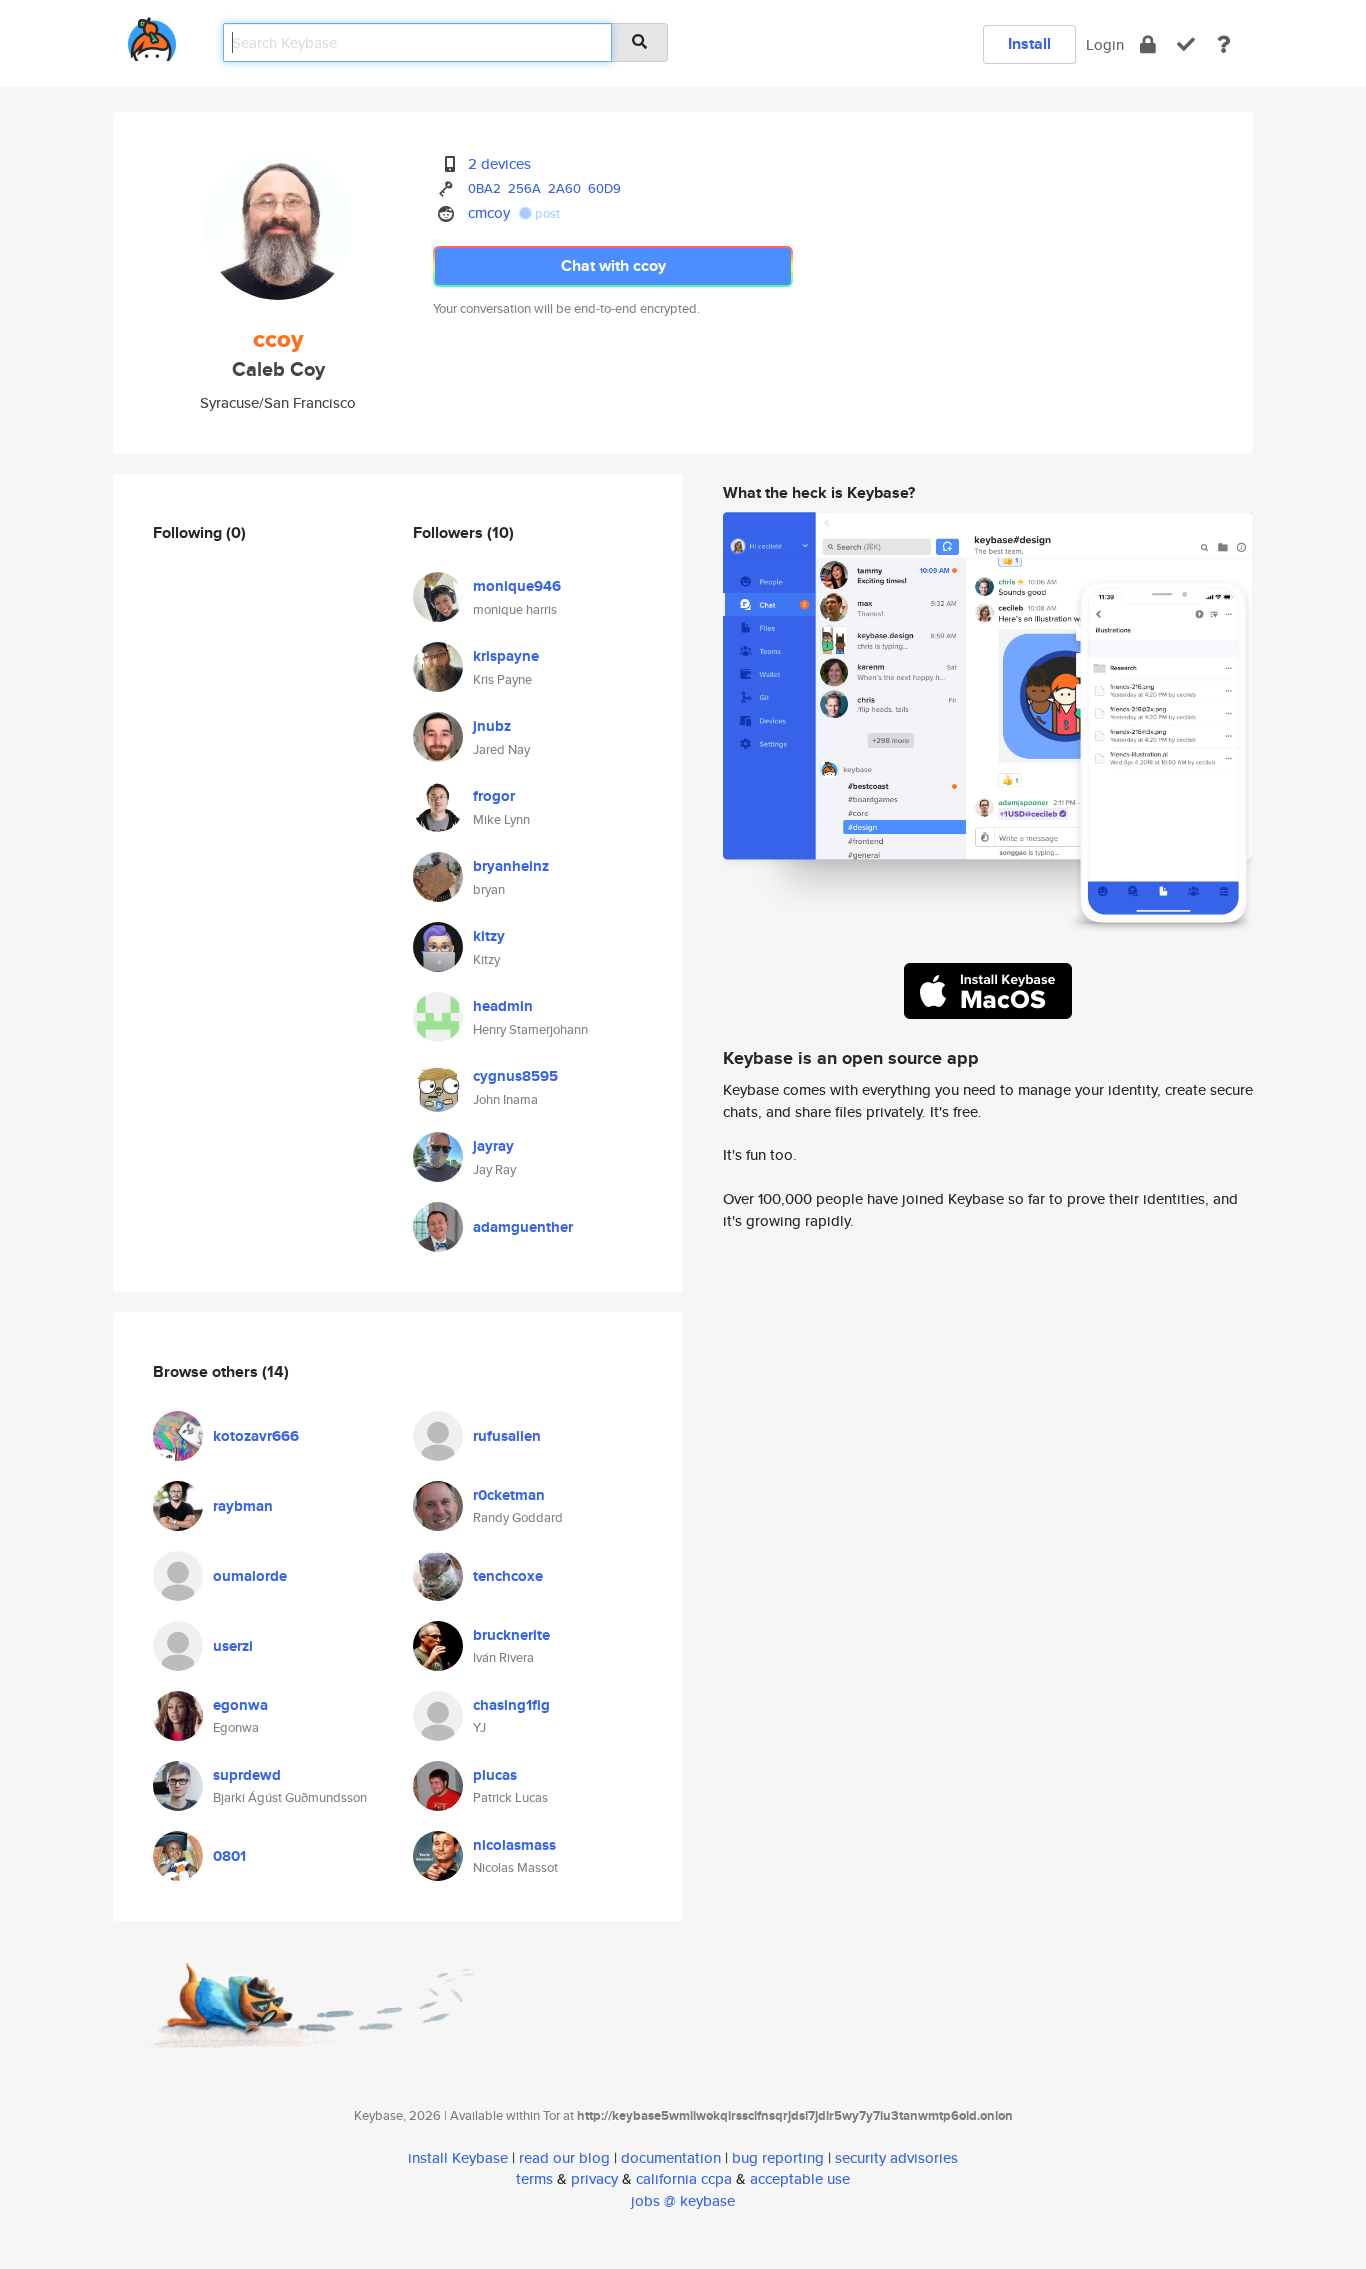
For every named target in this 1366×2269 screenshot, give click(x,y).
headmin (503, 1006)
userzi (233, 1646)
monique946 (517, 586)
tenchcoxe (508, 1576)
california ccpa (684, 2178)
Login (1105, 44)
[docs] (1224, 44)
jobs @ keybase (683, 2200)
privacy (594, 2178)
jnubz (492, 726)
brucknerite (511, 1635)
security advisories (896, 2157)
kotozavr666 (256, 1436)
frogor (494, 796)
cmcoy (489, 212)
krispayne (506, 656)
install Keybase (458, 2157)
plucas (495, 1775)
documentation (671, 2157)
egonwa (240, 1705)
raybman (243, 1506)
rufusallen (507, 1436)
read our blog (564, 2157)
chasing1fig (511, 1705)
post (546, 213)
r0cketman (509, 1495)
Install (1029, 43)
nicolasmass (514, 1845)
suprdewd (247, 1775)
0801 (229, 1856)
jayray (493, 1146)
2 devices (499, 163)
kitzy (489, 936)
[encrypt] (1148, 44)
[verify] (1186, 44)
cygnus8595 (515, 1076)
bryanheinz (511, 866)
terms (534, 2178)
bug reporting (778, 2157)
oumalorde (250, 1576)
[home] (152, 35)
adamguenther (523, 1227)
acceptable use (800, 2178)
